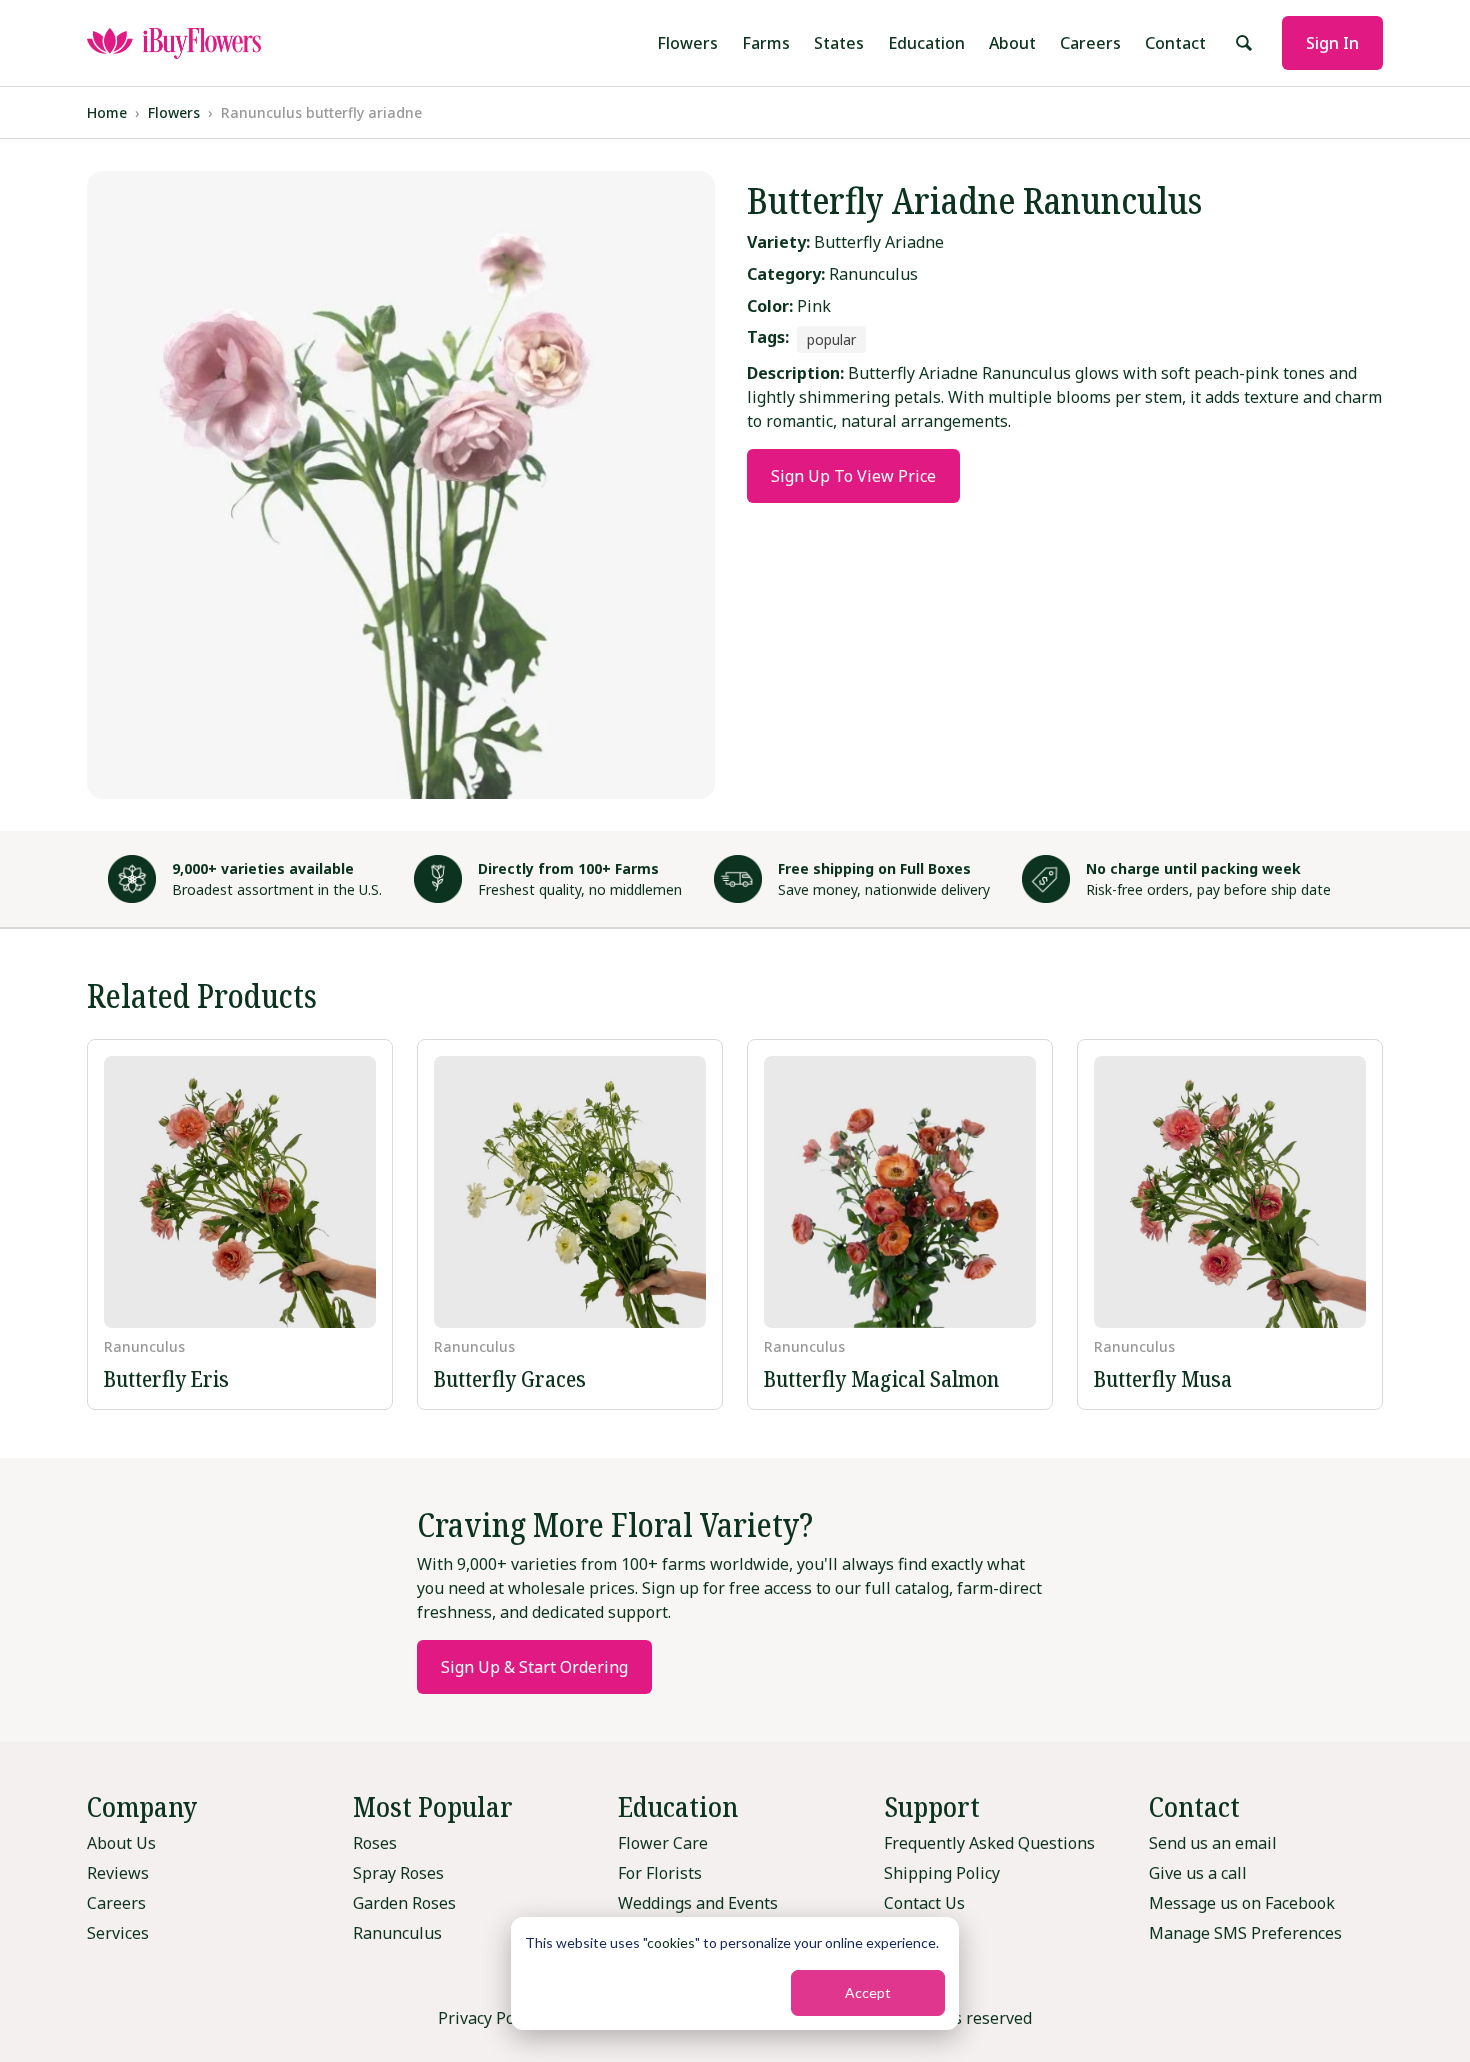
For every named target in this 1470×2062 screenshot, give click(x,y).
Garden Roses (404, 1903)
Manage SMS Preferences (1245, 1933)
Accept (868, 1992)
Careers (1090, 43)
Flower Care (663, 1843)
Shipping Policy (942, 1873)
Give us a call (1198, 1873)
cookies (671, 1942)
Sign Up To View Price (853, 476)
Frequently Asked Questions (989, 1843)
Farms (766, 43)
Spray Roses (398, 1873)
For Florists (660, 1873)
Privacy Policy (489, 2018)
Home (107, 112)
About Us (121, 1843)
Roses (375, 1843)
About (1012, 43)
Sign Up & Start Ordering (534, 1667)
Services (118, 1933)
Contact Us (924, 1903)
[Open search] (1244, 43)
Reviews (118, 1873)
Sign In (1332, 43)
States (839, 43)
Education (926, 43)
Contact (1175, 43)
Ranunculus (397, 1933)
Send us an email (1213, 1843)
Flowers (687, 43)
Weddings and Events (698, 1903)
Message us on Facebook (1242, 1903)
